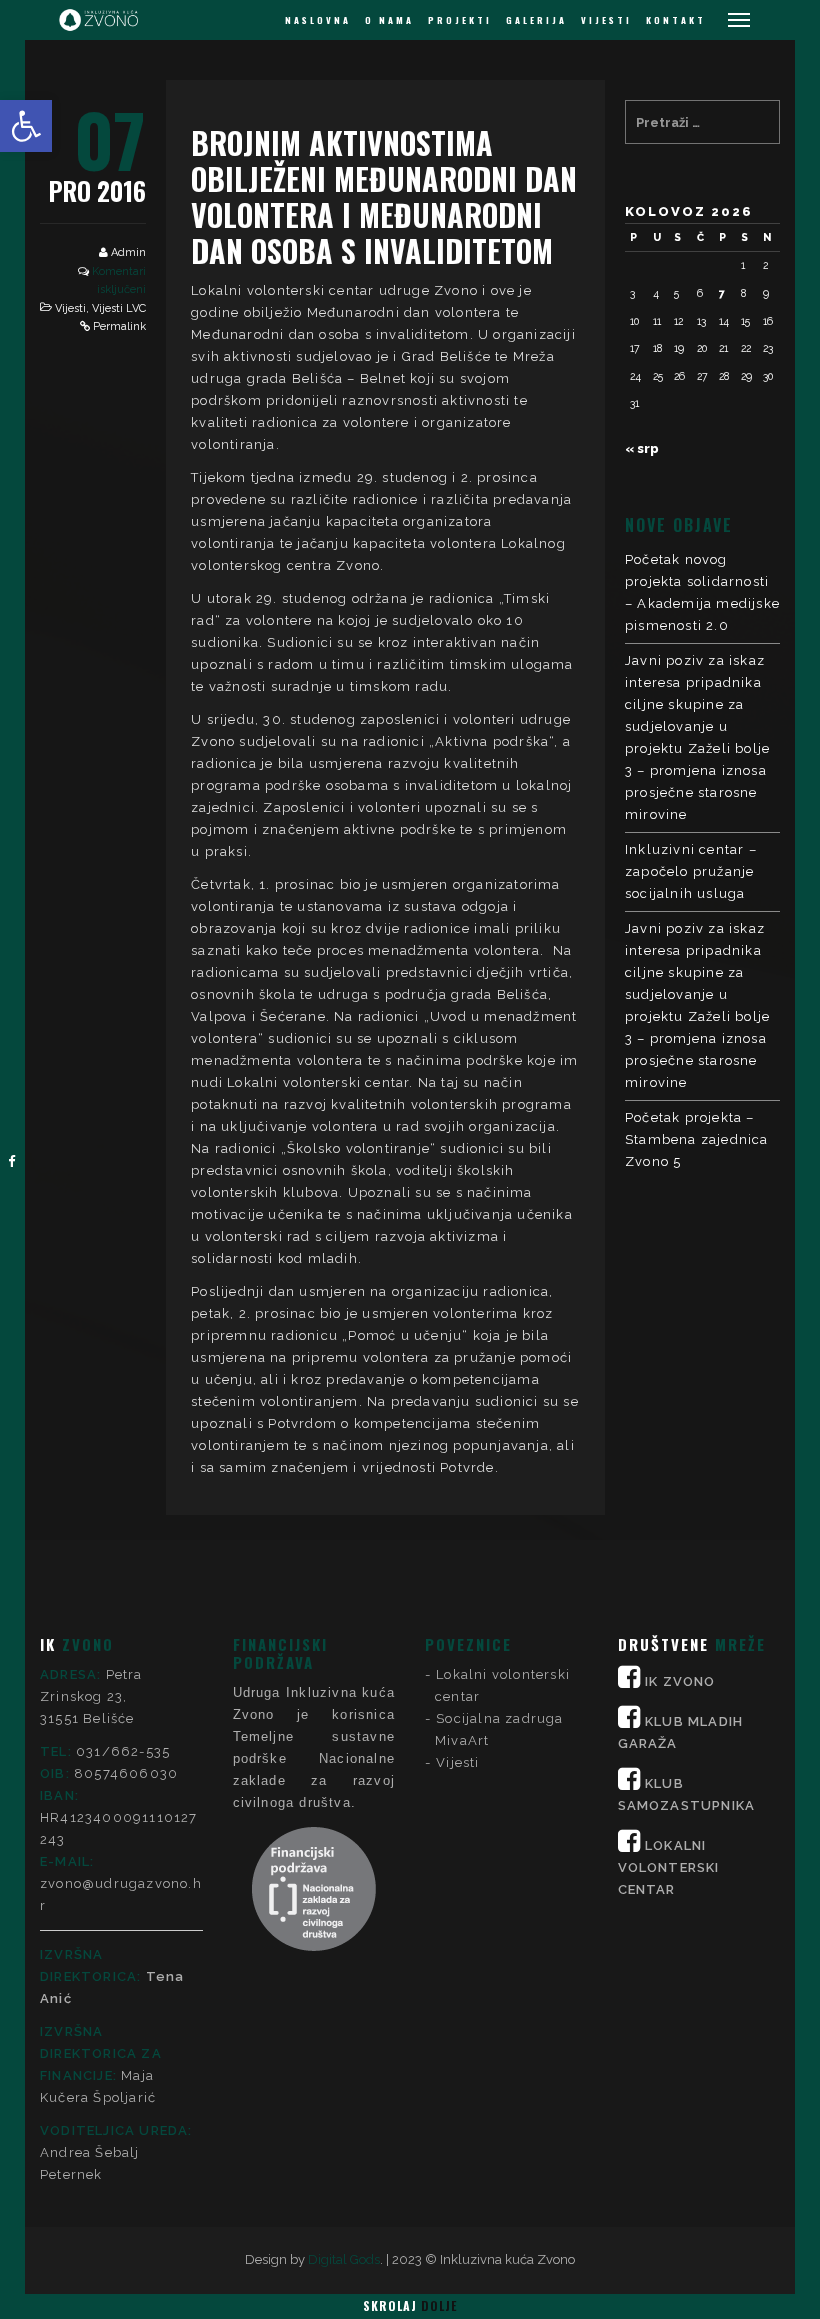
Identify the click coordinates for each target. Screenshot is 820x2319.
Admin (128, 252)
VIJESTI (606, 20)
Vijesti (70, 308)
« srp (642, 448)
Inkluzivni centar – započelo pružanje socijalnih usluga (691, 871)
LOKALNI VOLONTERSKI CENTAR (669, 1867)
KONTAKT (676, 20)
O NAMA (389, 20)
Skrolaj (410, 2305)
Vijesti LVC (119, 308)
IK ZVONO (680, 1681)
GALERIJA (536, 20)
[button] (26, 126)
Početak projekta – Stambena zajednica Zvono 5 (697, 1139)
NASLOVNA (318, 20)
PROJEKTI (460, 20)
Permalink (119, 326)
